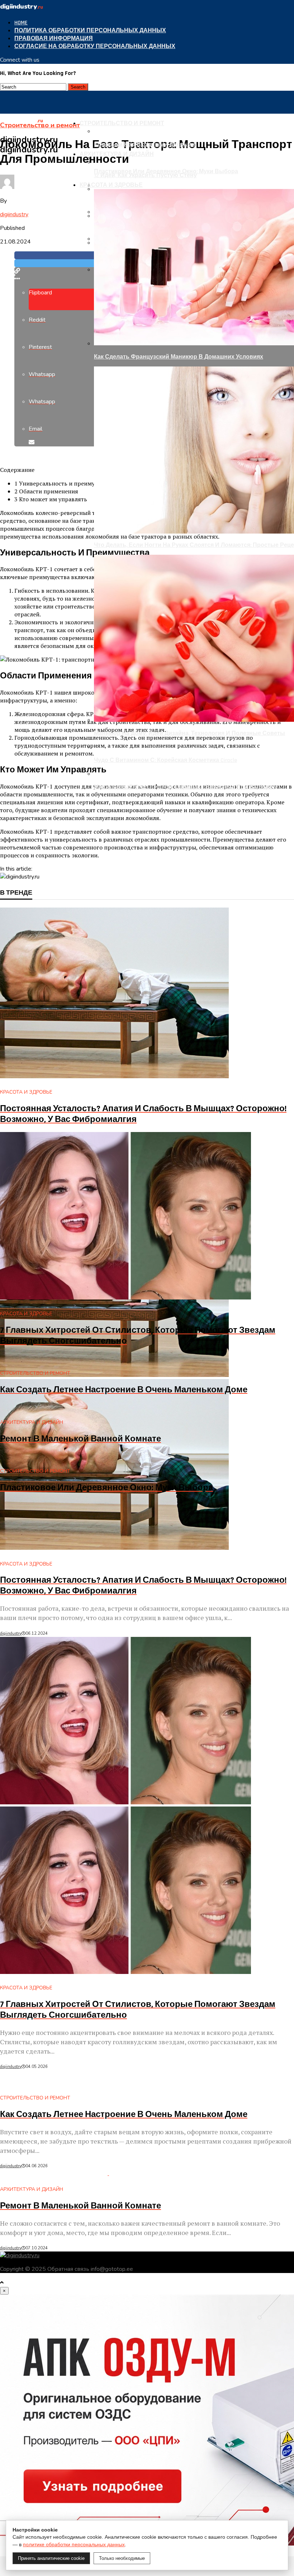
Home (21, 23)
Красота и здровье (111, 185)
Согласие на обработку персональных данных (95, 46)
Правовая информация (54, 39)
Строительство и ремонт (122, 124)
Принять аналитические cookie (51, 2558)
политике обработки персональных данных (74, 2544)
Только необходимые (122, 2558)
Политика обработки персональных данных (90, 31)
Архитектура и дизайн (117, 154)
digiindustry (14, 214)
